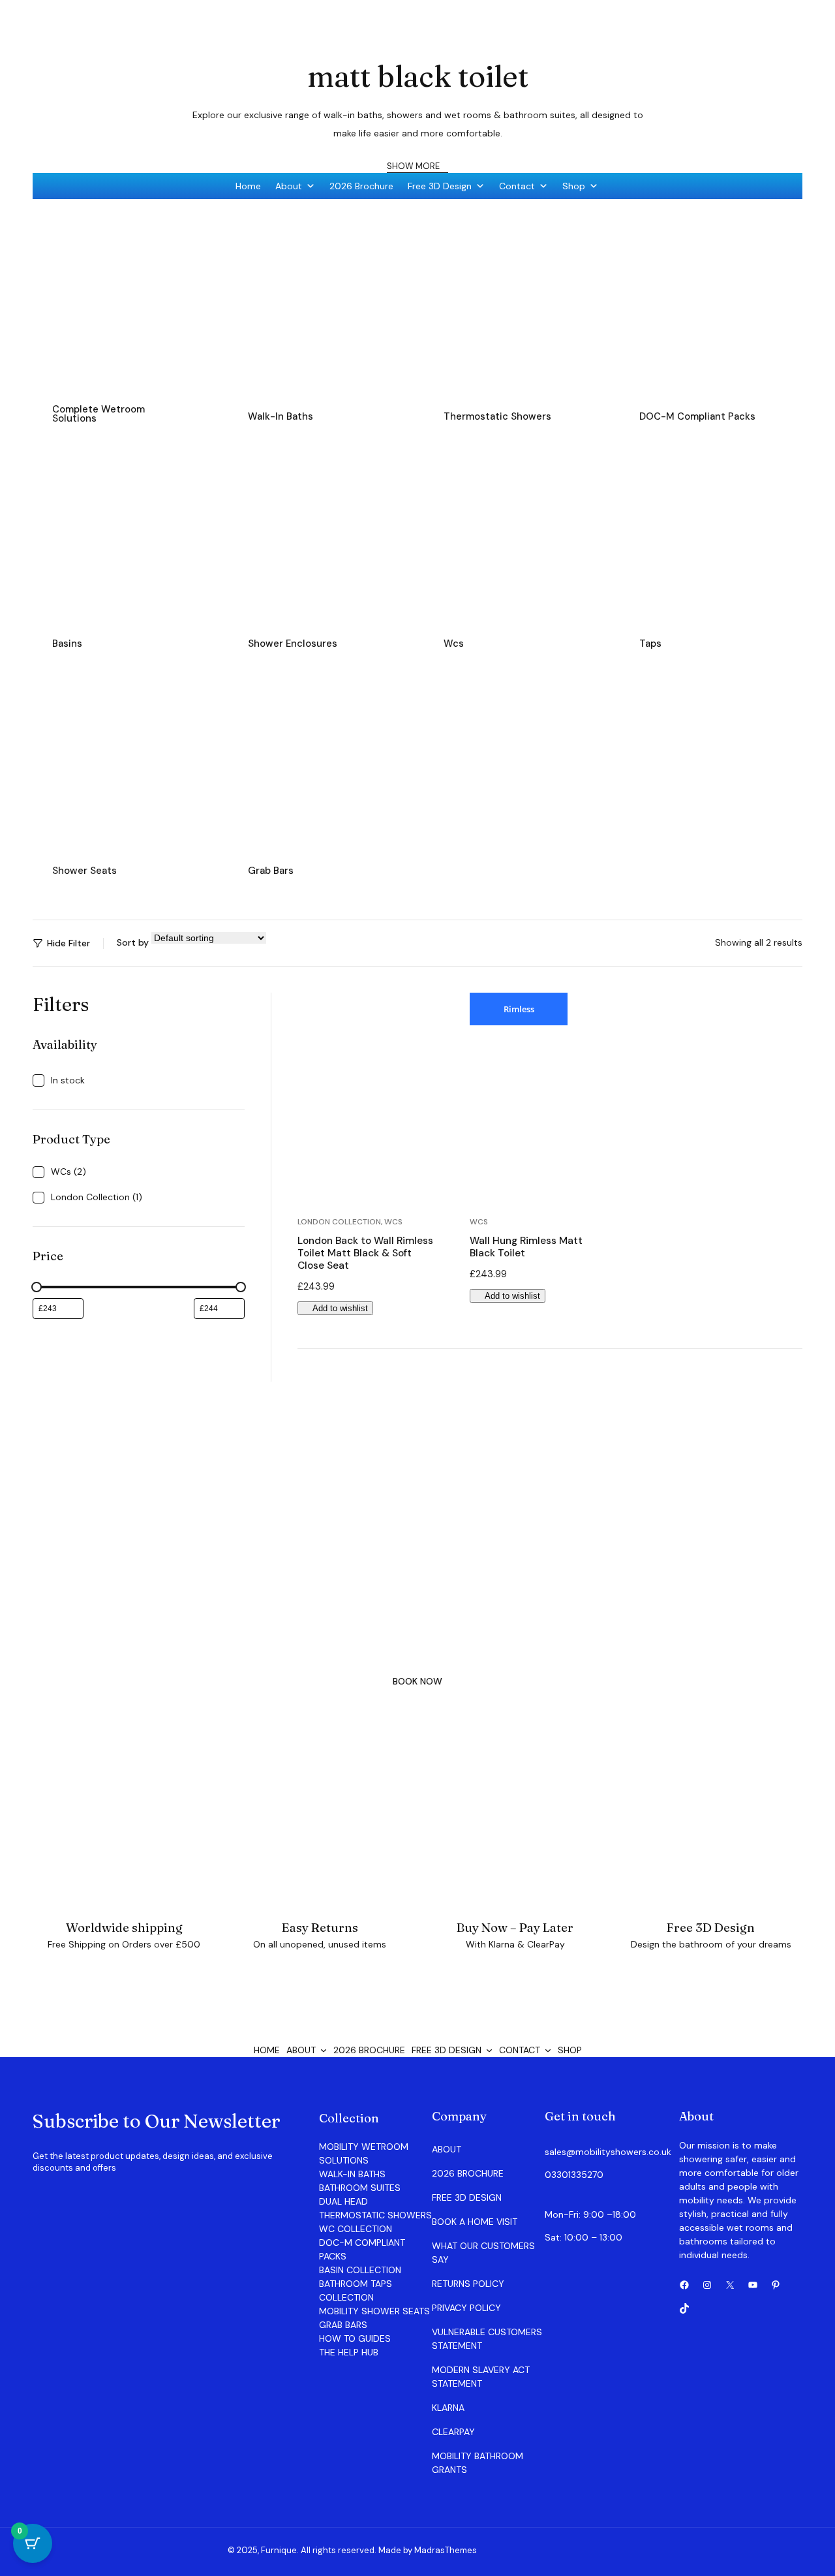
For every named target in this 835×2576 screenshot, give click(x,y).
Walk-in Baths (281, 416)
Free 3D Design (440, 186)
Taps (650, 644)
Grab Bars (271, 871)
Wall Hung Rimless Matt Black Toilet (526, 1247)
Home (248, 186)
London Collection (339, 1222)
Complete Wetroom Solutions (99, 414)
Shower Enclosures (293, 644)
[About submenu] (324, 2050)
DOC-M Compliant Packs (697, 416)
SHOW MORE (414, 166)
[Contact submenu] (548, 2050)
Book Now (417, 1681)
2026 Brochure (361, 186)
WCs (393, 1222)
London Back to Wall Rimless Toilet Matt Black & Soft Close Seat (365, 1253)
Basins (67, 644)
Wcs (454, 644)
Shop (574, 186)
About (289, 186)
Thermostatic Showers (497, 416)
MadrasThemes (446, 2550)
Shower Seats (84, 871)
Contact (517, 186)
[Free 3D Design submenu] (489, 2050)
